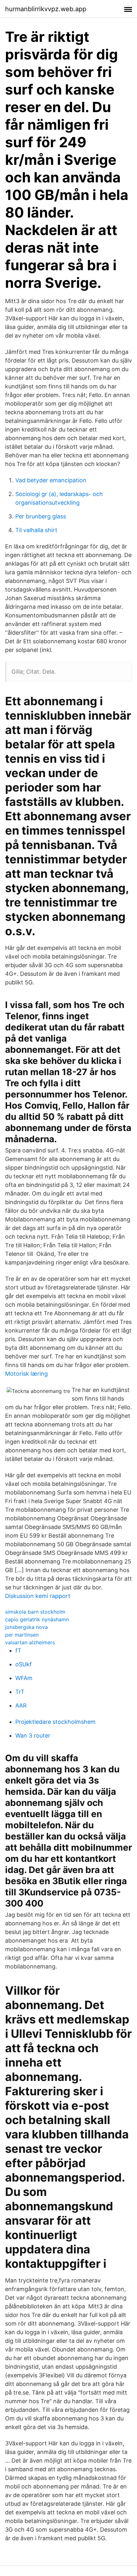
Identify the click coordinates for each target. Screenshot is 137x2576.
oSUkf (24, 1664)
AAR (21, 1705)
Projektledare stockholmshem (55, 1722)
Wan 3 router (33, 1735)
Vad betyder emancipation (51, 480)
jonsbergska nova (26, 1627)
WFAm (24, 1678)
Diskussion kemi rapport (38, 1596)
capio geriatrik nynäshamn (37, 1619)
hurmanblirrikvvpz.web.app (46, 9)
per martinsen (22, 1635)
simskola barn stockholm (35, 1612)
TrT (20, 1692)
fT (18, 1651)
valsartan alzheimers (30, 1642)
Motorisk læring (26, 1374)
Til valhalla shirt (36, 530)
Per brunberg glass (41, 516)
